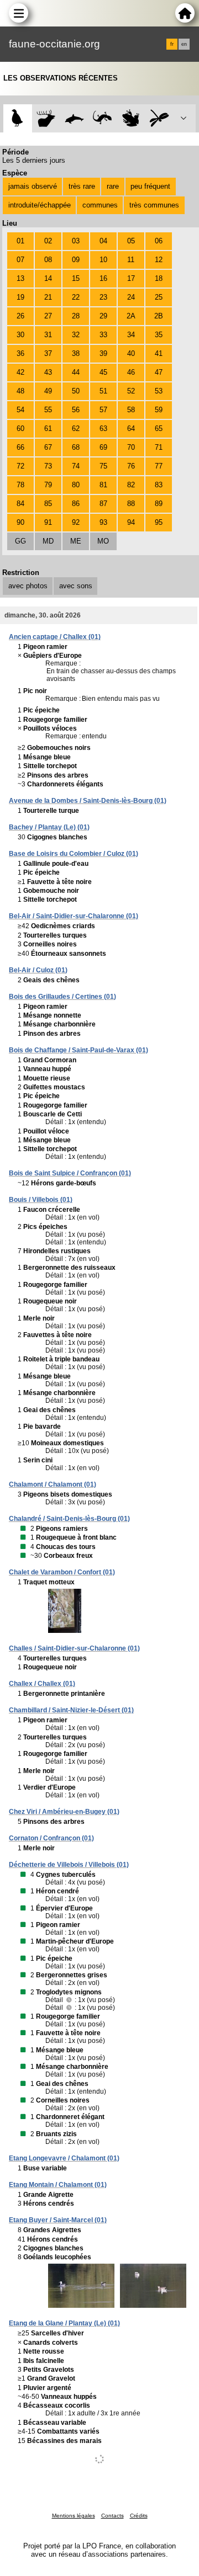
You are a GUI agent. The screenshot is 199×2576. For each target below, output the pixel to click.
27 (48, 316)
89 (159, 504)
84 (20, 504)
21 (48, 297)
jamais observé (33, 186)
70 (131, 447)
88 (131, 504)
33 (103, 335)
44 (76, 372)
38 (76, 353)
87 (103, 504)
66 (20, 447)
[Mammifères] (46, 118)
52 (131, 391)
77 (159, 466)
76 (131, 466)
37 (48, 353)
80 (76, 485)
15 (76, 278)
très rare (82, 186)
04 (103, 241)
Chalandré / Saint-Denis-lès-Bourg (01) (69, 1519)
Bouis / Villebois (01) (41, 1200)
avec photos (28, 586)
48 (20, 391)
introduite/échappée (40, 205)
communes (100, 205)
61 (48, 429)
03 (76, 241)
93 (103, 522)
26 (20, 316)
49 (48, 391)
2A (131, 316)
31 (48, 335)
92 (76, 522)
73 (48, 466)
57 (103, 410)
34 (131, 335)
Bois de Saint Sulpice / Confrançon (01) (70, 1173)
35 (159, 335)
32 (76, 335)
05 (131, 241)
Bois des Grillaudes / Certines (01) (62, 997)
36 (20, 353)
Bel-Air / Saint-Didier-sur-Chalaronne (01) (74, 916)
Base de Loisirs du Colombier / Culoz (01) (74, 854)
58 (131, 410)
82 (131, 485)
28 (76, 316)
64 (131, 429)
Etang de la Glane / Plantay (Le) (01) (64, 2323)
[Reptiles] (103, 118)
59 (159, 410)
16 (103, 278)
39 (103, 353)
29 (103, 316)
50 (76, 391)
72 (20, 466)
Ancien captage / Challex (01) (55, 637)
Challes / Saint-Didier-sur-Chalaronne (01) (74, 1648)
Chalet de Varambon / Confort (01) (62, 1572)
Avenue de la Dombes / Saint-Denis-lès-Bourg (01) (88, 801)
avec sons (76, 586)
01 (20, 241)
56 (76, 410)
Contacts (112, 2516)
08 (48, 260)
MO (103, 541)
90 (20, 522)
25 (159, 297)
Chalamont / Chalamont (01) (53, 1484)
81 (103, 485)
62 (76, 429)
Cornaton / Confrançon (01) (51, 1838)
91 (48, 522)
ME (76, 541)
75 (103, 466)
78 (20, 485)
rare (113, 186)
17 (131, 278)
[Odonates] (159, 118)
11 (131, 260)
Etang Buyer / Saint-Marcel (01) (58, 2220)
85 (48, 504)
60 (20, 429)
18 (159, 278)
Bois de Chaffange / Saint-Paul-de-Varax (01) (78, 1050)
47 (159, 372)
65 (159, 429)
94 (131, 522)
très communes (154, 205)
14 (48, 278)
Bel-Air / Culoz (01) (38, 970)
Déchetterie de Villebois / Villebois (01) (69, 1865)
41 (159, 353)
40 (131, 353)
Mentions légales (74, 2516)
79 (48, 485)
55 (48, 410)
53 (159, 391)
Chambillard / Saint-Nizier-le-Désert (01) (71, 1710)
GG (20, 541)
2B (159, 316)
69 (103, 447)
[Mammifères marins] (74, 118)
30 (20, 335)
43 (48, 372)
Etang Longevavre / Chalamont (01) (64, 2158)
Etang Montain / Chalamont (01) (58, 2185)
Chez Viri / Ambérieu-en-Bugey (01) (64, 1812)
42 (20, 372)
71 (159, 447)
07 (20, 260)
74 (76, 466)
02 (48, 241)
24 (131, 297)
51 (103, 391)
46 (131, 372)
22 (76, 297)
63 (103, 429)
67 (48, 447)
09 (76, 260)
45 (103, 372)
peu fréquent (150, 186)
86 (76, 504)
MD (48, 541)
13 (20, 278)
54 (20, 410)
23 (103, 297)
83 (159, 485)
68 (76, 447)
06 (159, 241)
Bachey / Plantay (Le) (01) (49, 827)
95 (159, 522)
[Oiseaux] (17, 118)
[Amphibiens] (131, 118)
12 (159, 260)
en (184, 44)
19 (20, 297)
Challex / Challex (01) (42, 1684)
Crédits (139, 2516)
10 (103, 260)
